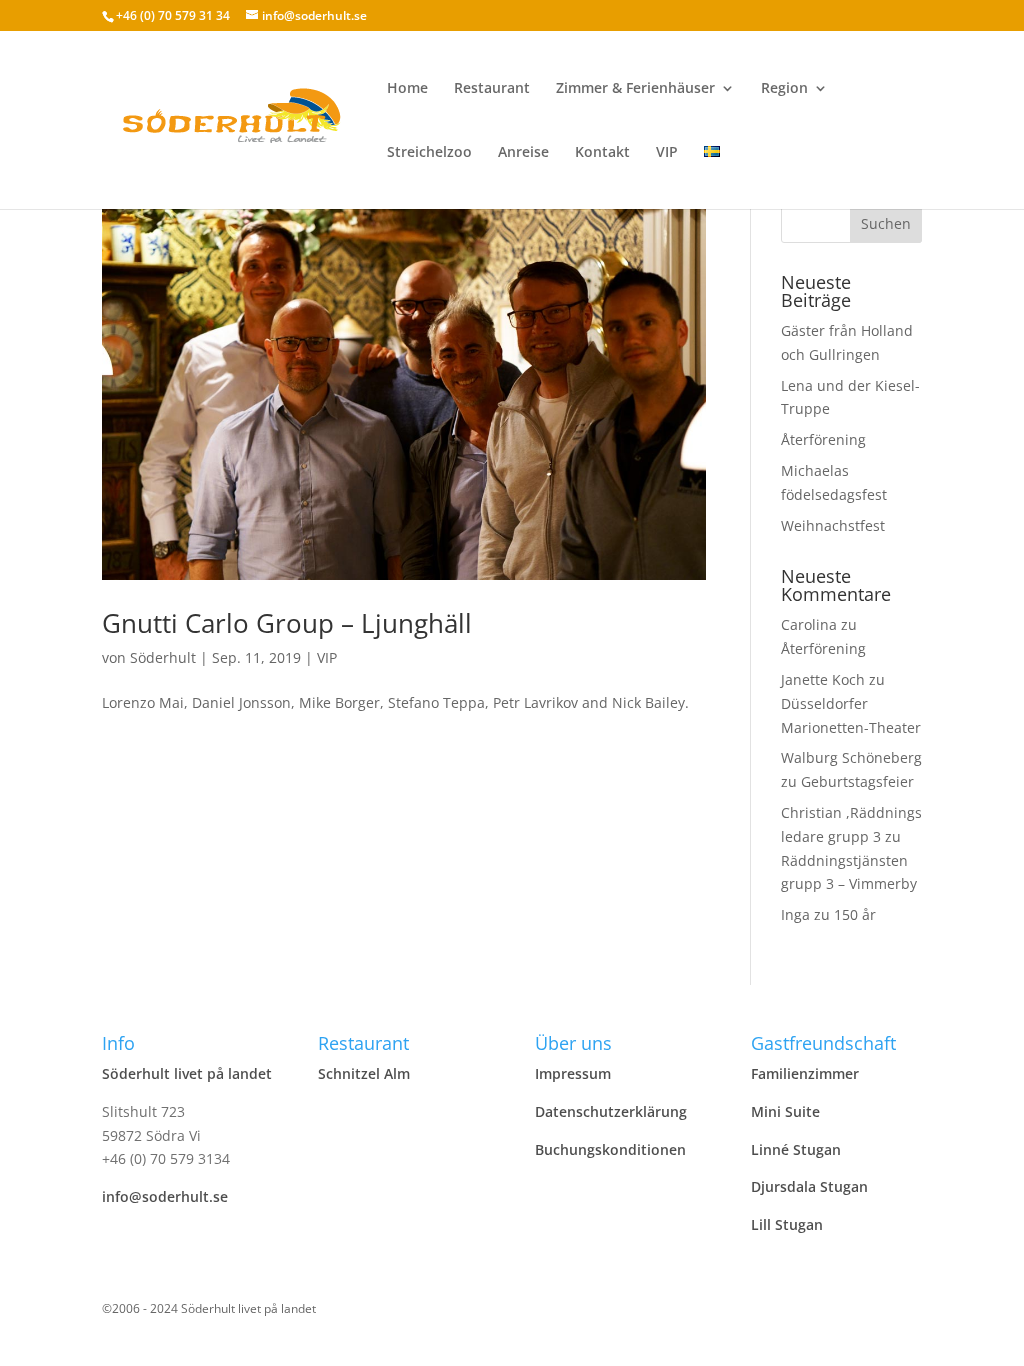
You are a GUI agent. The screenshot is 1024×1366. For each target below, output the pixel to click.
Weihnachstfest (833, 525)
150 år (855, 914)
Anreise (523, 153)
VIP (667, 153)
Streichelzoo (429, 153)
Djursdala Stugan (809, 1186)
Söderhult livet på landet (187, 1073)
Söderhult (163, 657)
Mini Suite (785, 1111)
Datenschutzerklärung (611, 1111)
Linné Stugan (796, 1149)
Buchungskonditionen (610, 1149)
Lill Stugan (787, 1224)
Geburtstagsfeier (857, 781)
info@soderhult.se (165, 1196)
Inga (795, 914)
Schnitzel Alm (364, 1073)
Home (407, 89)
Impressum (573, 1073)
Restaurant (492, 89)
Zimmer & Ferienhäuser (635, 89)
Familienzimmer (805, 1073)
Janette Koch (823, 679)
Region (784, 89)
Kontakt (602, 153)
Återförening (823, 439)
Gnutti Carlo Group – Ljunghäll (287, 623)
